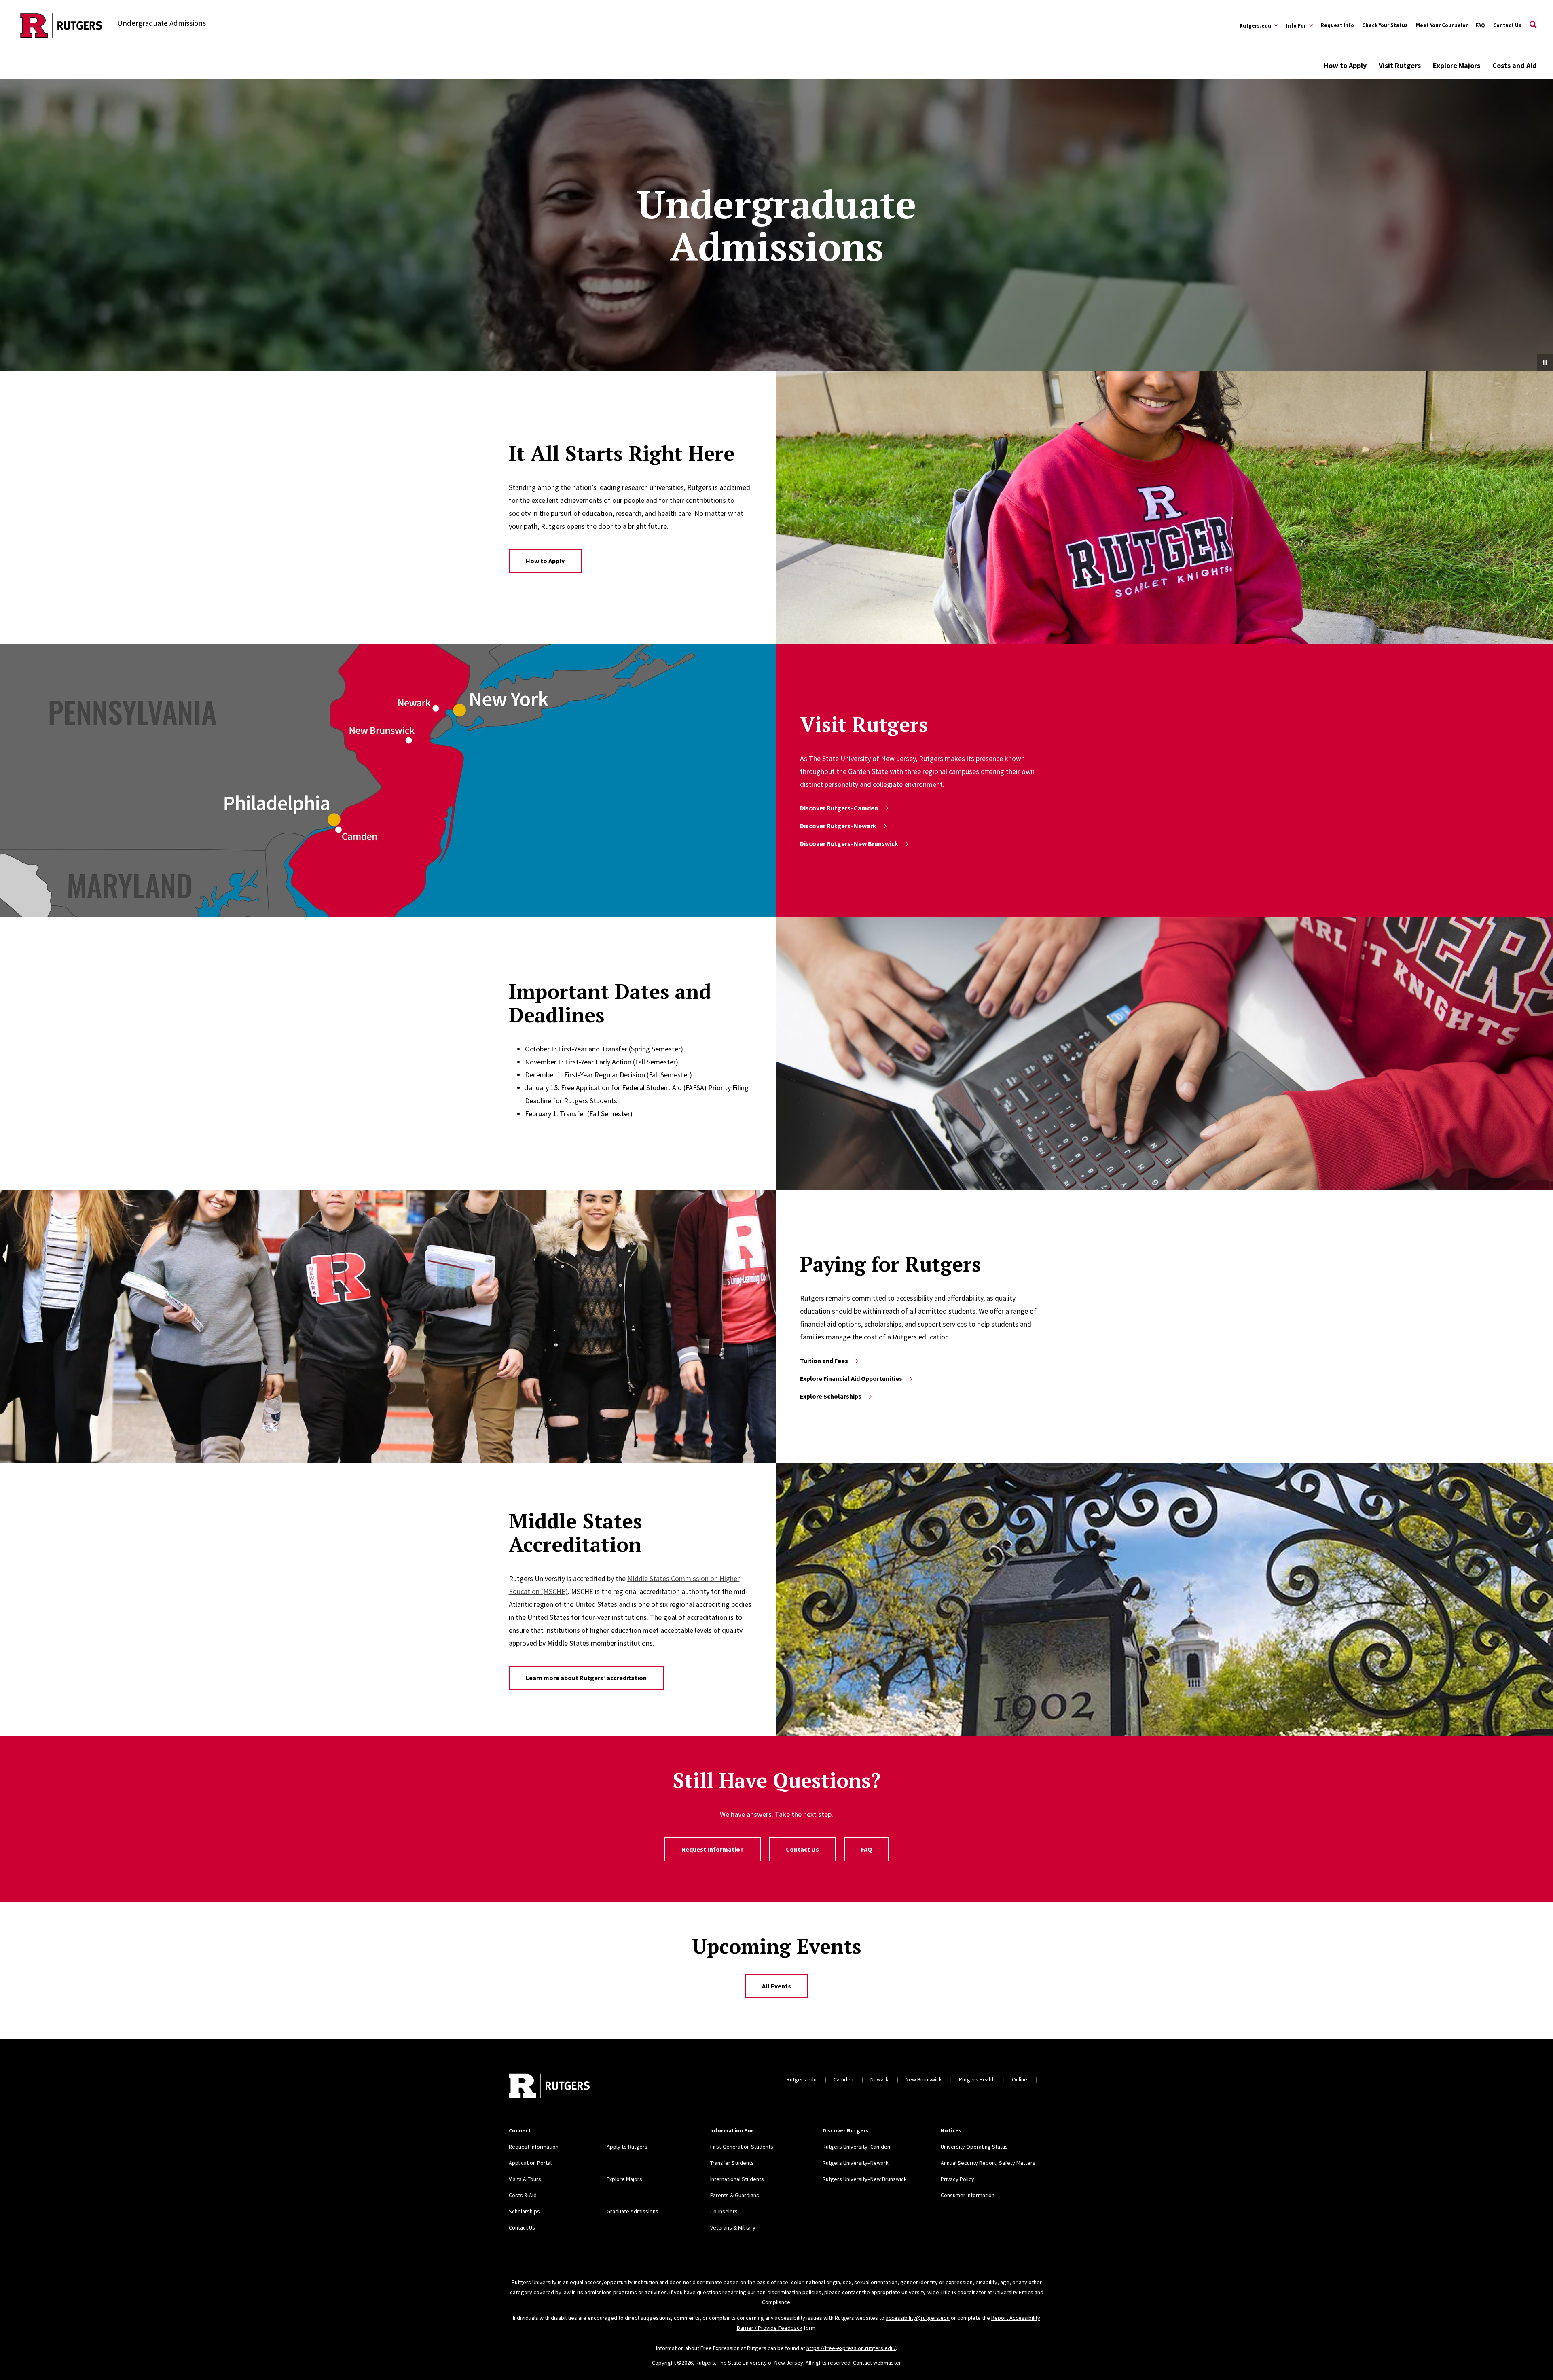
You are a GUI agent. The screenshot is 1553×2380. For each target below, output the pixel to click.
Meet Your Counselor (1442, 25)
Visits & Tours (525, 2179)
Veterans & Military (733, 2227)
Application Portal (530, 2163)
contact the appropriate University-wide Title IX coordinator (914, 2292)
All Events (776, 1986)
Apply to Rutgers (627, 2147)
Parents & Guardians (735, 2195)
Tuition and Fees (824, 1361)
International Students (737, 2179)
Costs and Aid (1515, 65)
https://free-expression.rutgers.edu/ (851, 2348)
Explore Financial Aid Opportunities (851, 1378)
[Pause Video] (1545, 362)
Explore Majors (1457, 65)
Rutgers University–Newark (856, 2163)
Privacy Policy (957, 2179)
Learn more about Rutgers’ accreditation (586, 1678)
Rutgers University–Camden (856, 2147)
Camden (843, 2079)
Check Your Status (1385, 25)
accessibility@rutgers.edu (918, 2318)
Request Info (1337, 25)
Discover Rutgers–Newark (838, 826)
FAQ (1480, 25)
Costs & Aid (523, 2195)
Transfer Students (732, 2163)
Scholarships (524, 2211)
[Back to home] (549, 2087)
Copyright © (667, 2363)
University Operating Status (974, 2147)
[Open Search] (1533, 25)
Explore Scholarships (831, 1396)
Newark (879, 2079)
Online (1020, 2079)
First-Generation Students (742, 2147)
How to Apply (1345, 65)
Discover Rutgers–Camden (839, 808)
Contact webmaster (877, 2363)
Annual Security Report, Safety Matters (988, 2163)
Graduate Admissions (633, 2211)
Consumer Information (968, 2195)
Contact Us (1507, 25)
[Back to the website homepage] (61, 25)
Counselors (724, 2211)
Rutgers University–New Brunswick (865, 2179)
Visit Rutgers (1400, 65)
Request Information (713, 1849)
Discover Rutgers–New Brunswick (849, 843)
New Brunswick (924, 2079)
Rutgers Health (977, 2079)
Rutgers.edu (802, 2079)
